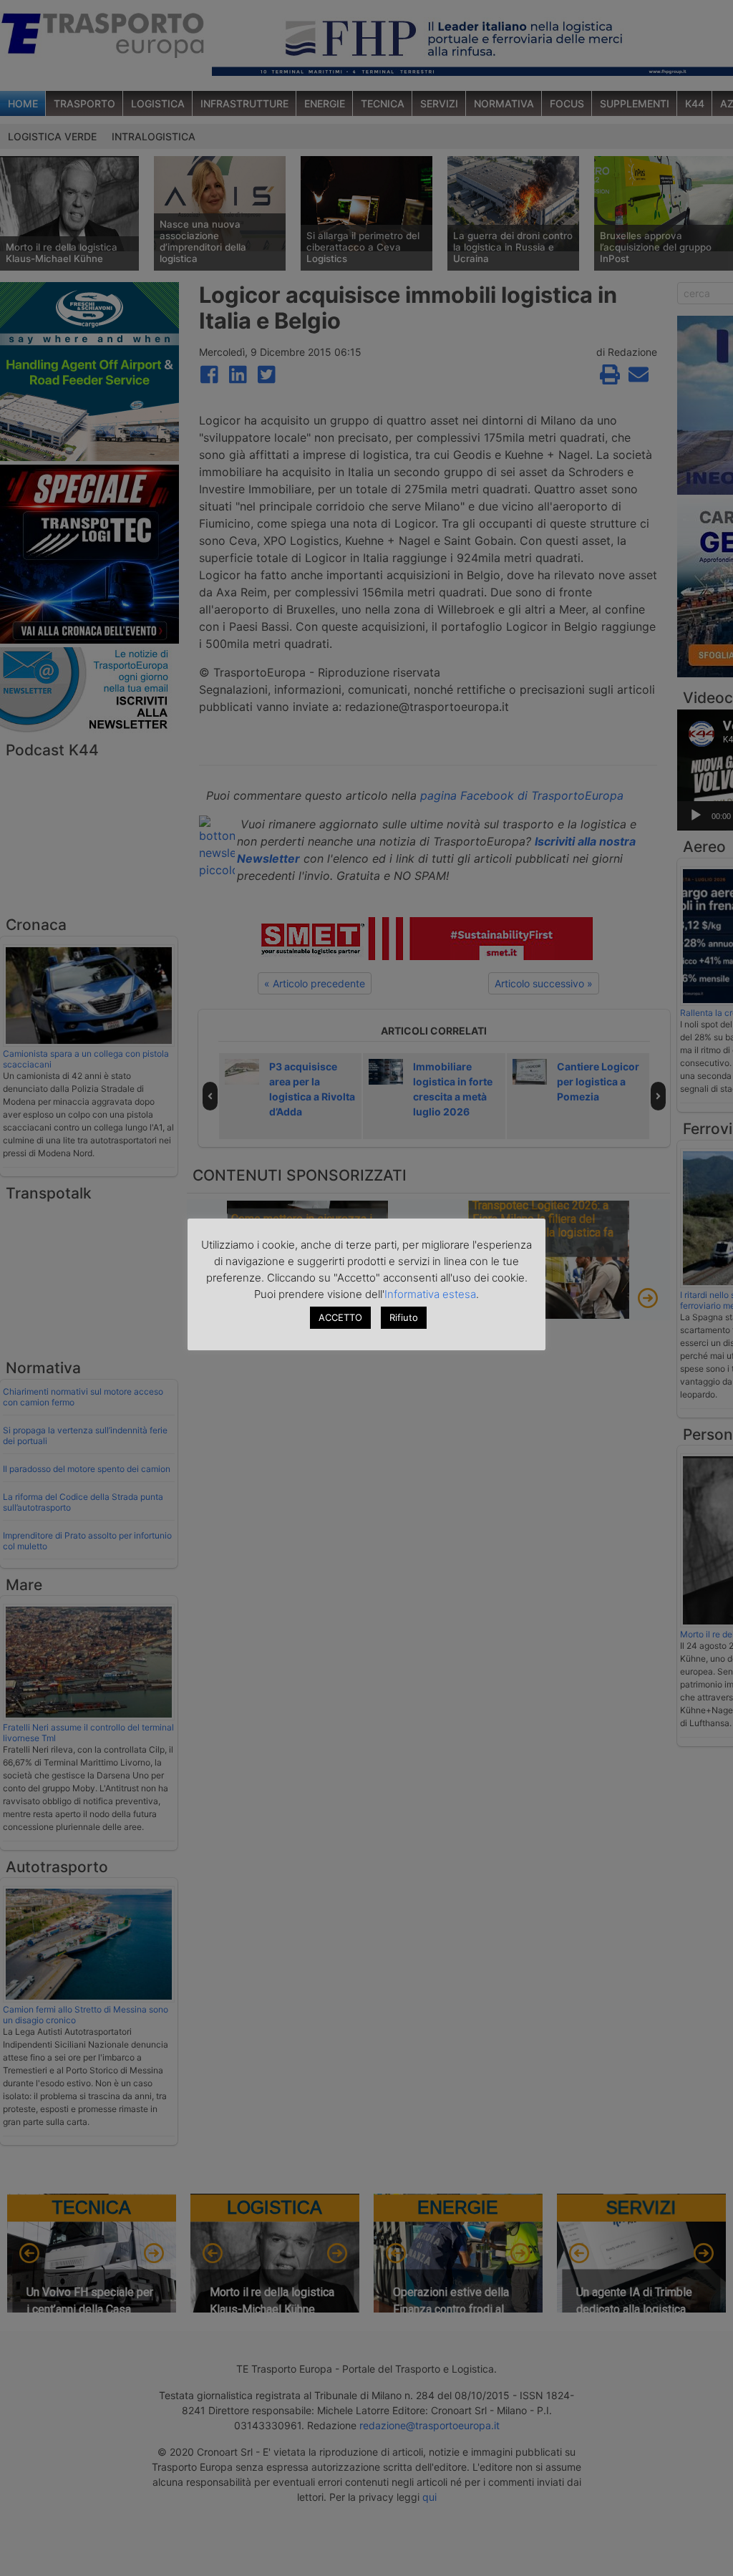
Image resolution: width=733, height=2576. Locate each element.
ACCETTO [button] (340, 1317)
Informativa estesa (430, 1294)
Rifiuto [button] (404, 1317)
